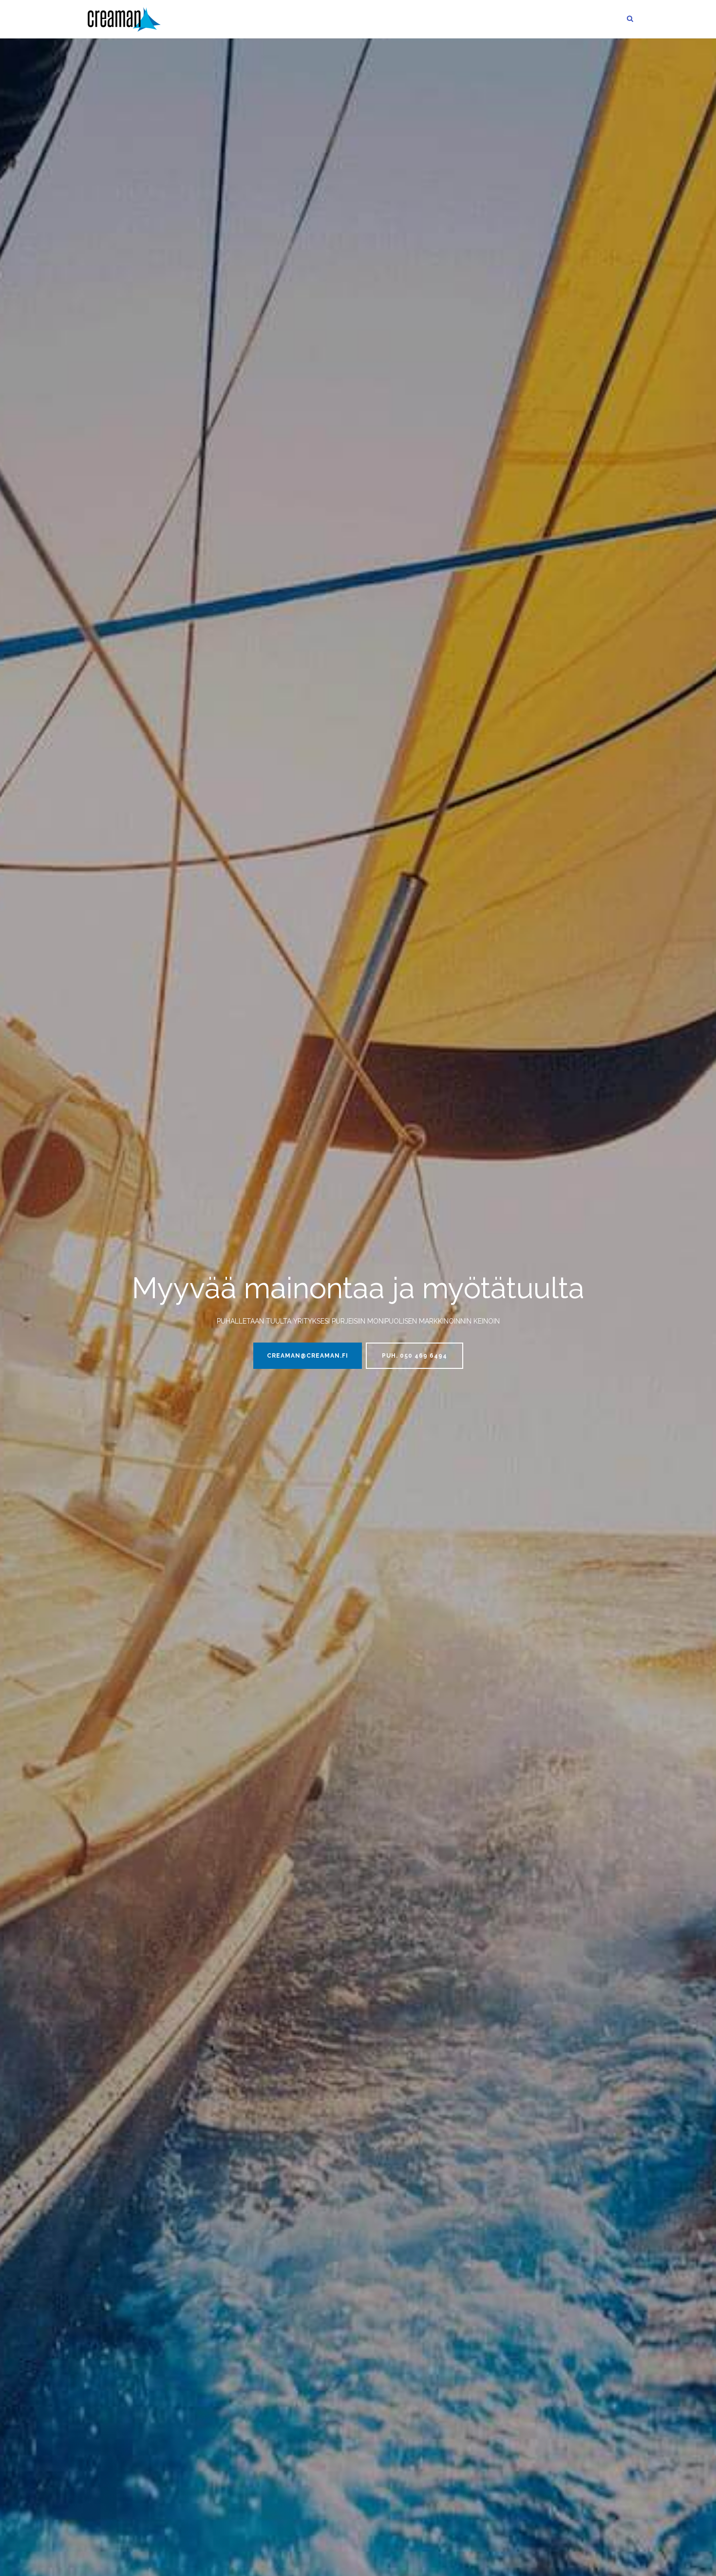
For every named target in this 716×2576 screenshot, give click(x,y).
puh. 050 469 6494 (415, 1356)
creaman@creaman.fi (308, 1356)
